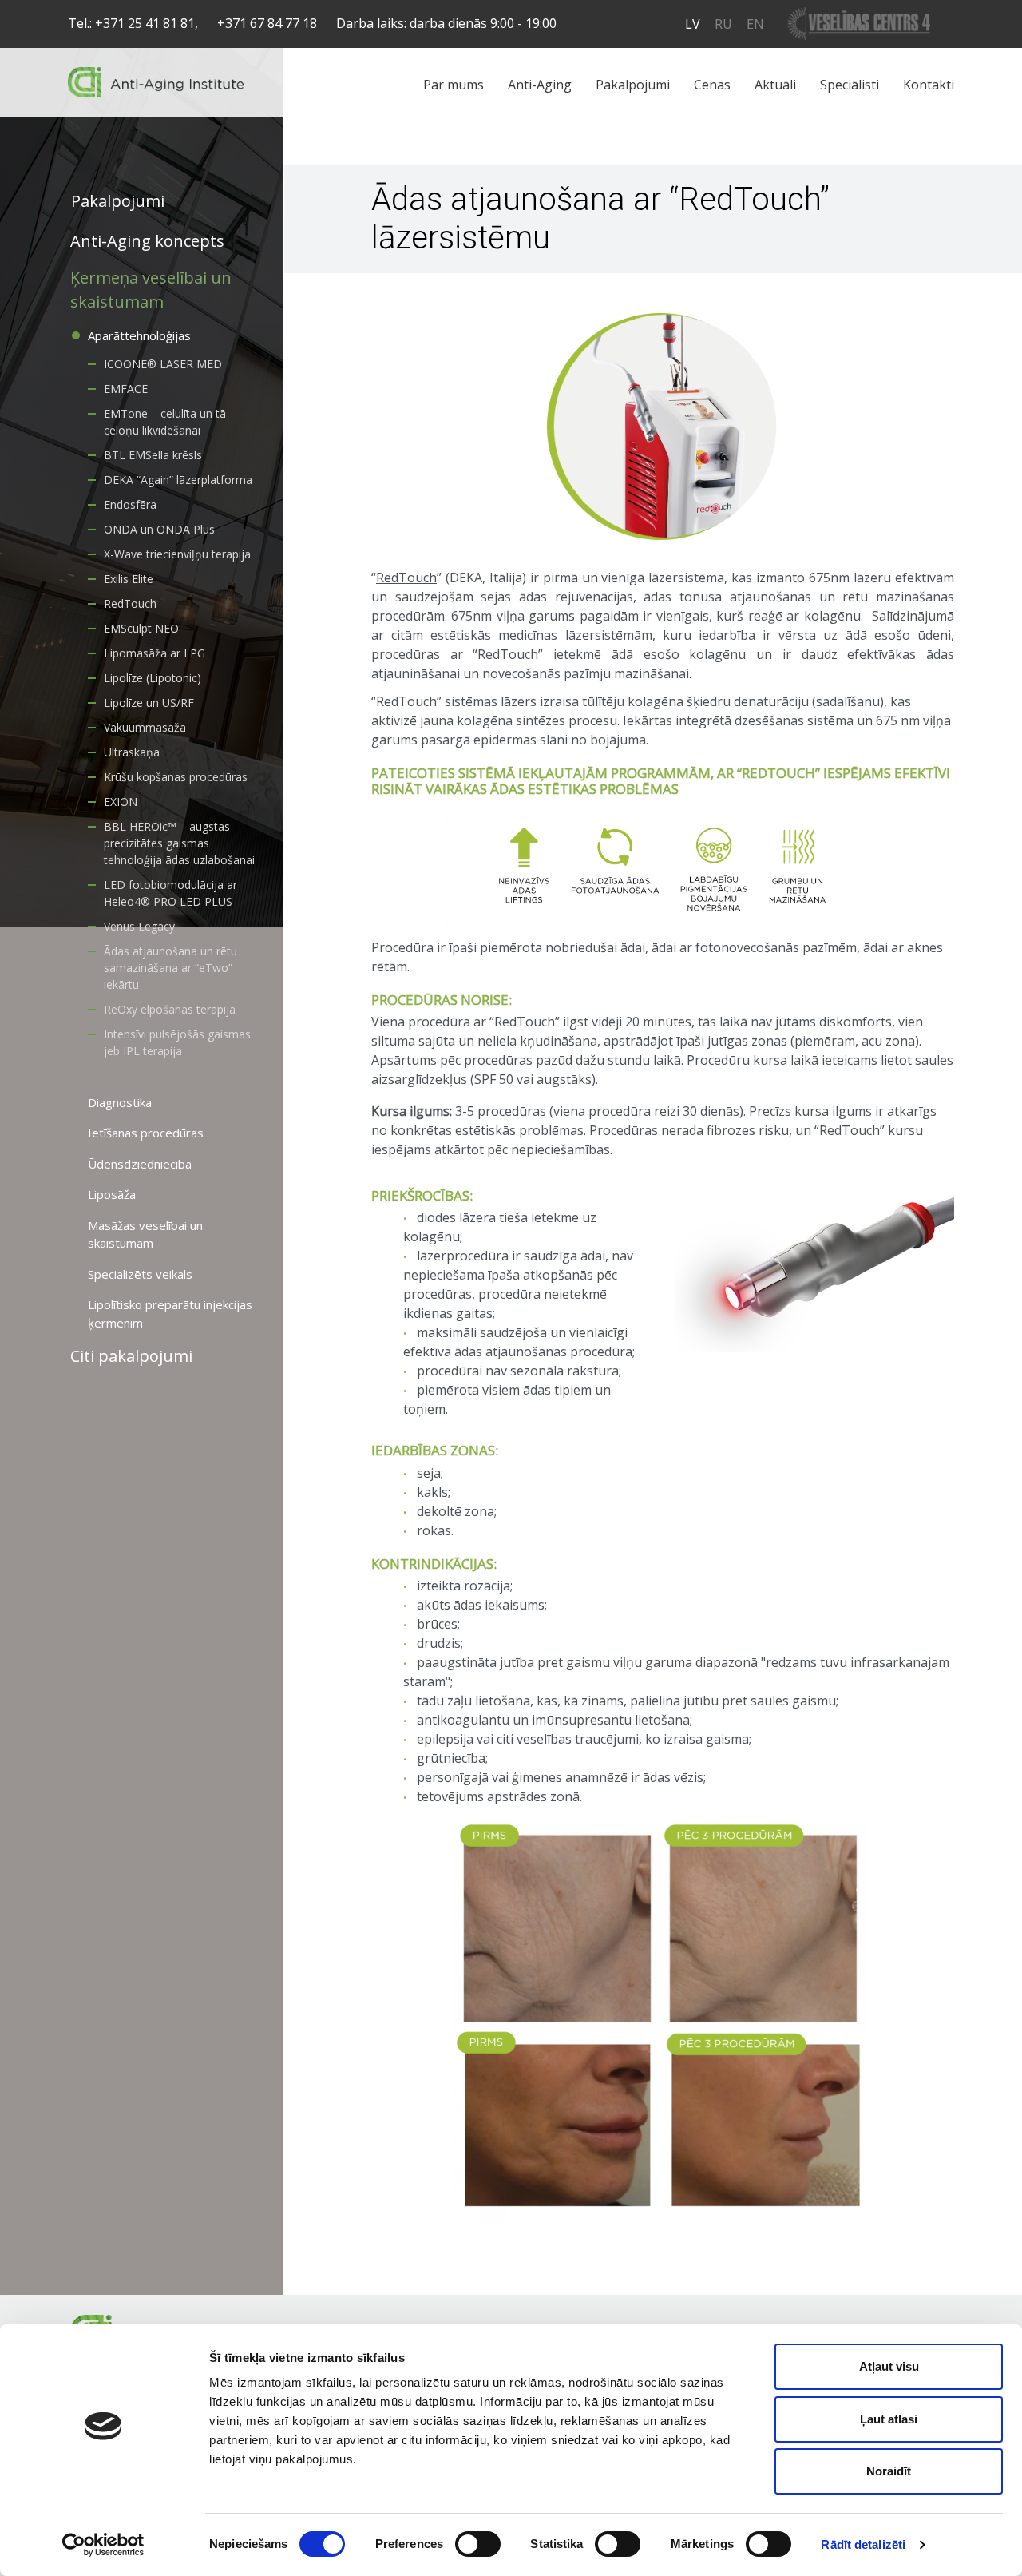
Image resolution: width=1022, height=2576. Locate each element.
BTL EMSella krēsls (153, 455)
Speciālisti (850, 85)
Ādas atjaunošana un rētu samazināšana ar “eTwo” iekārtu (170, 968)
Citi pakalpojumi (131, 1356)
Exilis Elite (129, 579)
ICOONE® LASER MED (163, 364)
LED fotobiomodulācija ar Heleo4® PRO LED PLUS (170, 893)
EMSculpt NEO (141, 628)
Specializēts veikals (140, 1274)
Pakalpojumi (633, 85)
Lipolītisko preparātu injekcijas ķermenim (170, 1314)
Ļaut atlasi (889, 2419)
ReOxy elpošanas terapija (170, 1009)
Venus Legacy (139, 926)
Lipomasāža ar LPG (154, 653)
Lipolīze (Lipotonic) (153, 678)
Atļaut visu (889, 2366)
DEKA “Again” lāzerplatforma (178, 480)
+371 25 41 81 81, (147, 23)
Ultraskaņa (132, 752)
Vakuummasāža (145, 727)
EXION (121, 802)
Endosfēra (130, 504)
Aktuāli (775, 85)
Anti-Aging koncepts (147, 241)
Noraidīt (889, 2471)
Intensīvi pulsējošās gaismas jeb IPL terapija (177, 1042)
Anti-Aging (540, 85)
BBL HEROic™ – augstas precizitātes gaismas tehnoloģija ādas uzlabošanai (179, 843)
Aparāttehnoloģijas (139, 335)
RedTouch (130, 603)
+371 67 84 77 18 (267, 23)
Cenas (712, 85)
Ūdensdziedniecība (140, 1164)
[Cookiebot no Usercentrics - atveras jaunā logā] (103, 2545)
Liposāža (112, 1194)
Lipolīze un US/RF (149, 703)
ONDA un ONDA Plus (159, 529)
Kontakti (929, 85)
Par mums (454, 85)
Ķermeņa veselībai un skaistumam (151, 290)
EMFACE (126, 389)
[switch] (478, 2544)
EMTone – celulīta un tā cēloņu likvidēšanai (165, 422)
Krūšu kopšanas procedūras (176, 777)
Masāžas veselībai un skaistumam (145, 1234)
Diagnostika (120, 1102)
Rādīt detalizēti (863, 2544)
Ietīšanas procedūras (146, 1133)
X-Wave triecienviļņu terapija (177, 554)
